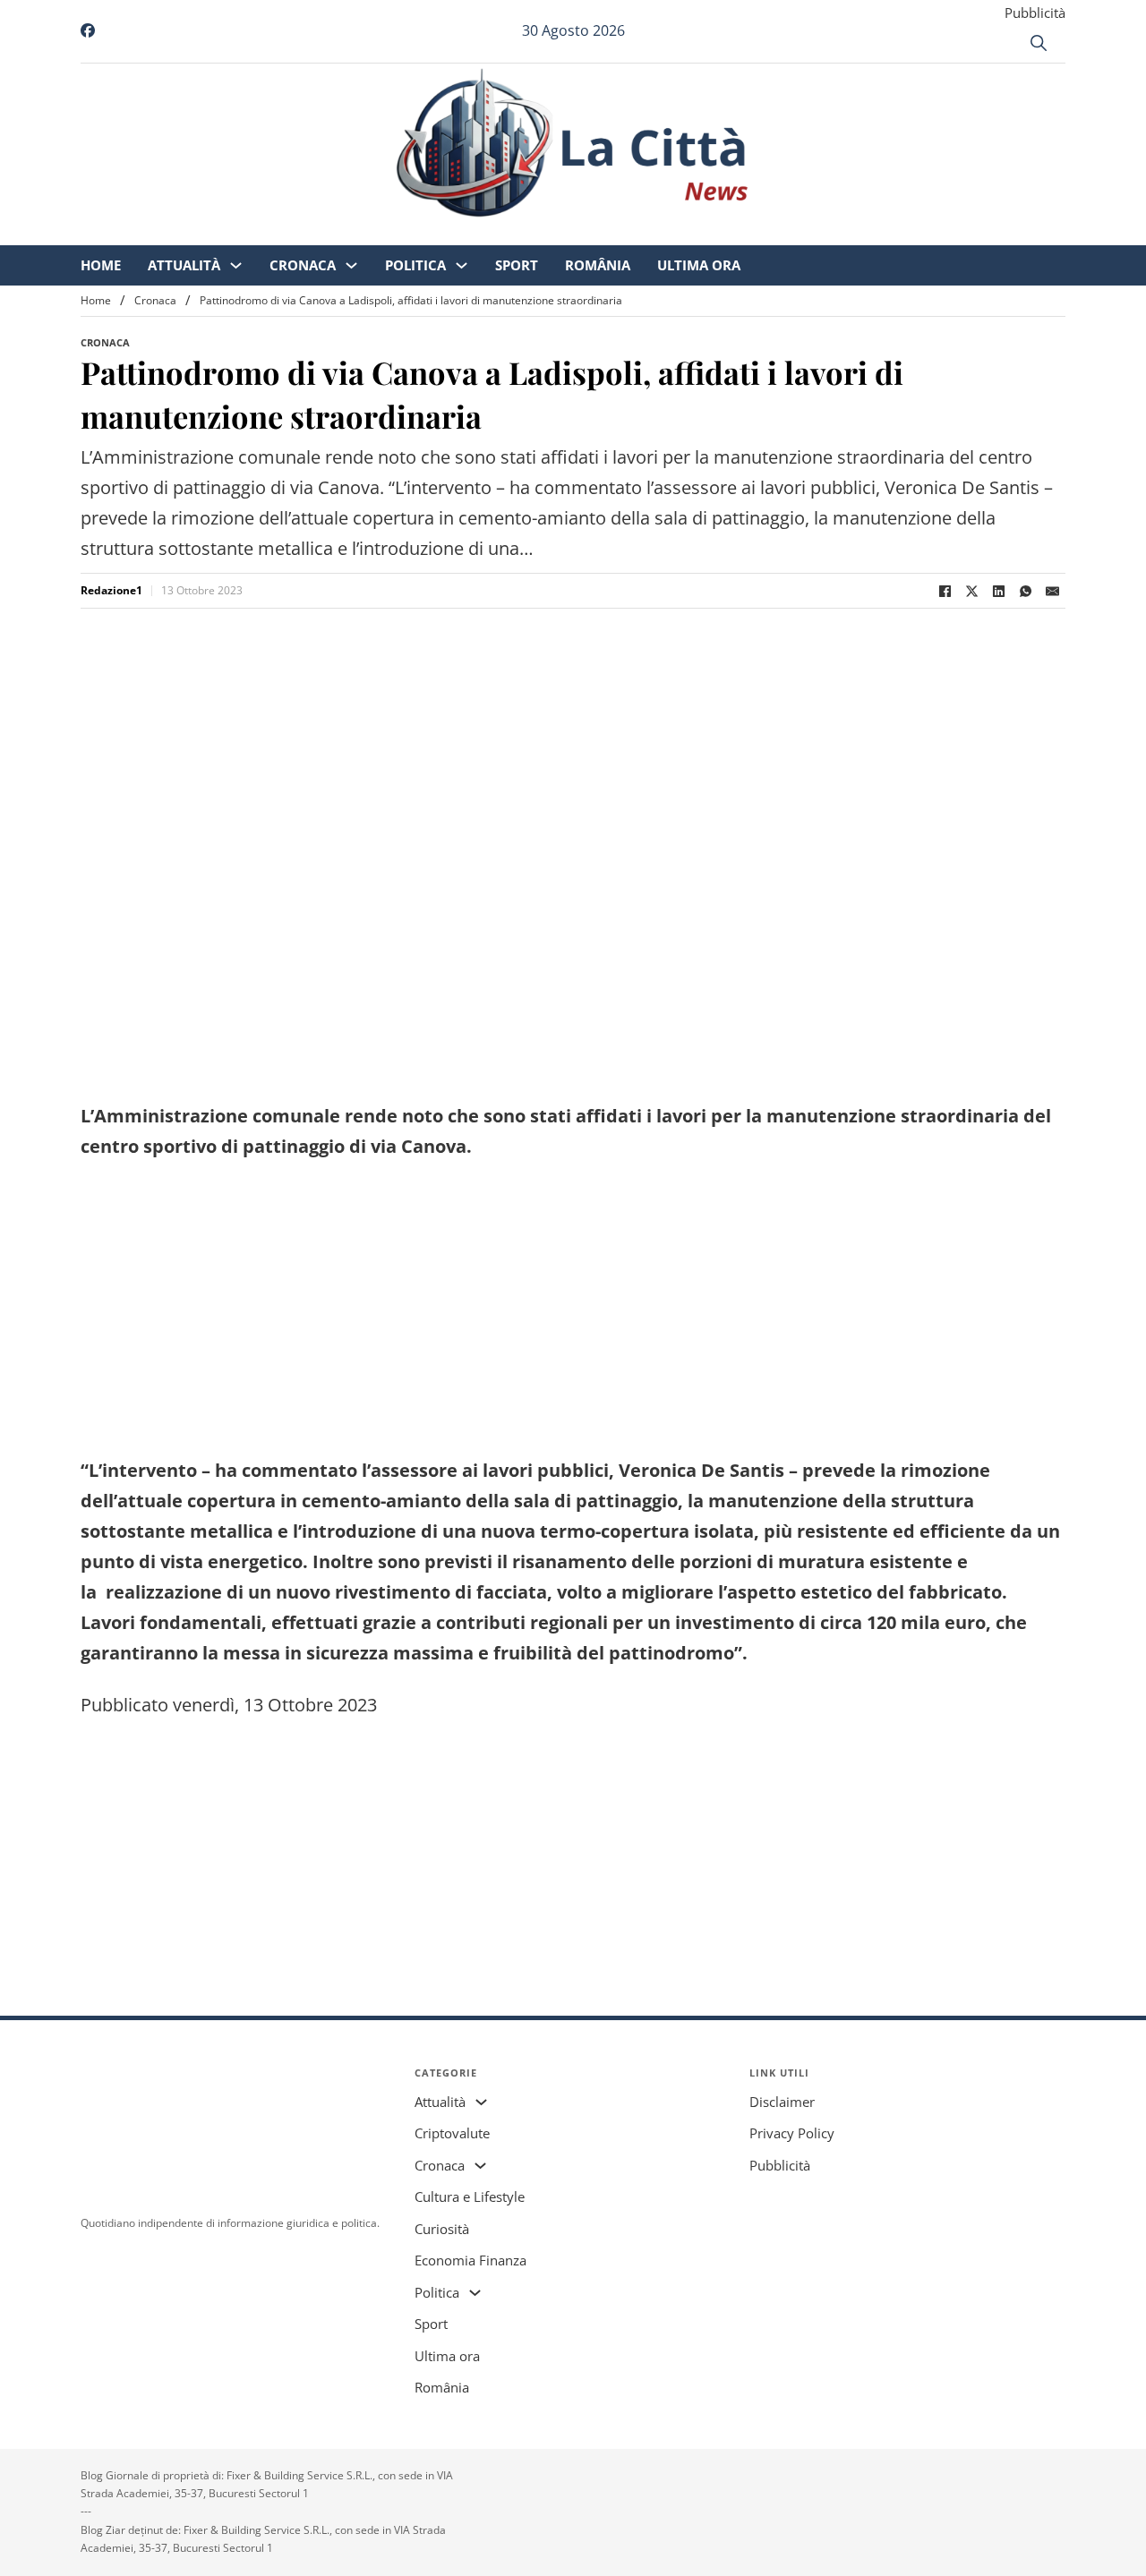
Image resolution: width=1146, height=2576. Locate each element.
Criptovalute (452, 2133)
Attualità (334, 233)
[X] (971, 591)
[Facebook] (945, 591)
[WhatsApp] (1025, 591)
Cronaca (452, 233)
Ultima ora (848, 233)
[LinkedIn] (998, 591)
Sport (666, 233)
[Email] (1052, 591)
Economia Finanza (470, 2260)
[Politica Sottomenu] (611, 233)
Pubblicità (1035, 13)
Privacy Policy (792, 2133)
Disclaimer (782, 2102)
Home (250, 233)
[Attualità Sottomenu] (385, 233)
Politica (565, 233)
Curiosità (442, 2229)
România (747, 233)
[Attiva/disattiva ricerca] (1039, 43)
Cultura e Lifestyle (470, 2196)
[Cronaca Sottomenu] (501, 233)
